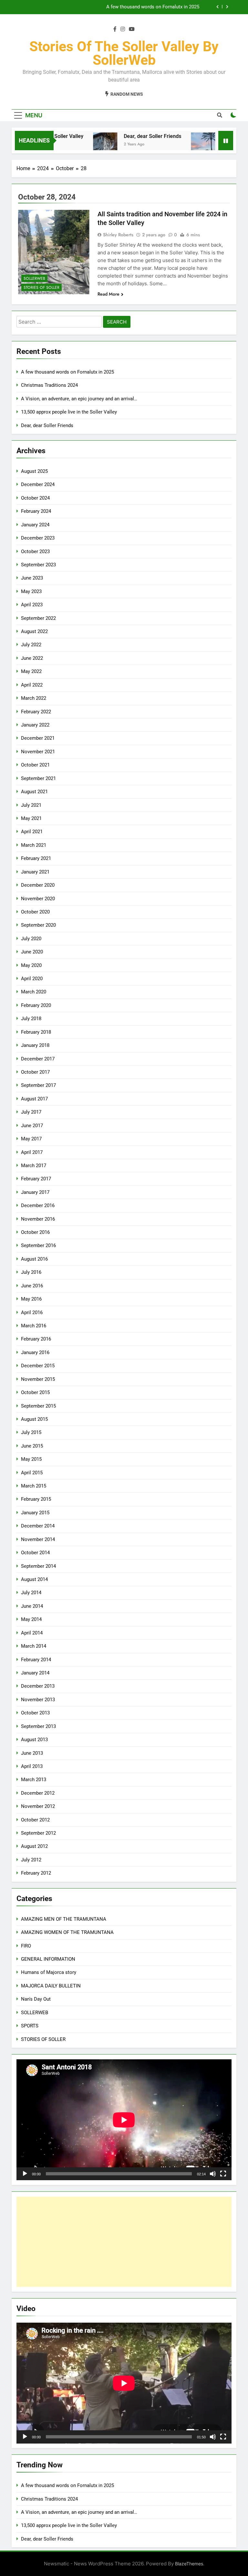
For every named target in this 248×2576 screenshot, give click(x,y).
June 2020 (32, 952)
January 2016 (35, 1352)
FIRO (26, 1946)
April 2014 (32, 1633)
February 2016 (36, 1339)
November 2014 (38, 1539)
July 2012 (31, 1860)
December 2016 (38, 1205)
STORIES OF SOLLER (41, 288)
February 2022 (36, 712)
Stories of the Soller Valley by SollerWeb (124, 53)
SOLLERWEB (34, 278)
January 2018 (35, 1045)
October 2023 (35, 551)
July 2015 (31, 1432)
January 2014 (35, 1673)
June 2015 (32, 1446)
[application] (124, 2120)
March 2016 (34, 1326)
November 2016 (38, 1219)
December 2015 (38, 1366)
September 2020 (38, 925)
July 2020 (31, 939)
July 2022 (31, 645)
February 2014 (36, 1660)
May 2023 (31, 591)
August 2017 (34, 1099)
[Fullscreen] (223, 2174)
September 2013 (38, 1726)
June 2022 (32, 658)
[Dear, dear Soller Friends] (85, 145)
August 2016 (34, 1259)
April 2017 (32, 1152)
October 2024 (35, 498)
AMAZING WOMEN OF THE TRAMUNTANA (67, 1932)
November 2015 (38, 1379)
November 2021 (38, 752)
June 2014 (32, 1606)
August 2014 (34, 1579)
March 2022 (34, 698)
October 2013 (35, 1713)
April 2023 (32, 605)
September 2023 (38, 565)
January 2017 (35, 1192)
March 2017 (34, 1166)
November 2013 (38, 1700)
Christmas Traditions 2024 (49, 385)
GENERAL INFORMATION (48, 1959)
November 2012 (38, 1806)
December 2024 (38, 484)
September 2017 (38, 1085)
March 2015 (34, 1486)
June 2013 (32, 1753)
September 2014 (38, 1566)
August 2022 (34, 631)
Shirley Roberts (118, 235)
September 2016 (38, 1245)
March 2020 (34, 992)
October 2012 (35, 1820)
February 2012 (36, 1873)
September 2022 (38, 618)
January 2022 (35, 725)
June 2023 (32, 578)
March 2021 (34, 845)
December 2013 (38, 1686)
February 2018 (36, 1032)
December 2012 (38, 1793)
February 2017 (36, 1179)
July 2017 (31, 1112)
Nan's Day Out (36, 1999)
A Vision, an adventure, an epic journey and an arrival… (79, 399)
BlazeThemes (189, 2564)
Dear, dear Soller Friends (132, 136)
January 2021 (35, 872)
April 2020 (32, 979)
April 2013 (32, 1766)
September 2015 (38, 1406)
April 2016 (32, 1312)
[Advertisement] (124, 2242)
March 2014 (34, 1646)
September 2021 (38, 778)
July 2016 (31, 1272)
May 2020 (31, 965)
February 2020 (36, 1005)
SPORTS (30, 2026)
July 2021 (31, 805)
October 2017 (35, 1072)
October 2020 (35, 912)
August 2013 (34, 1740)
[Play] (25, 2174)
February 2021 (36, 858)
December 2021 (38, 738)
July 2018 (31, 1019)
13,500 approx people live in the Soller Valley (69, 412)
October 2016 (35, 1232)
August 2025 (34, 471)
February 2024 (36, 511)
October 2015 (35, 1392)
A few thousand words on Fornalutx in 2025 (153, 7)
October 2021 (35, 765)
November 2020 (38, 899)
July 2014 (31, 1593)
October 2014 (35, 1553)
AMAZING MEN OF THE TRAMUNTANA (64, 1919)
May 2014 (31, 1619)
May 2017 (31, 1139)
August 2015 (34, 1419)
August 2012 (34, 1846)
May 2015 (31, 1459)
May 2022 (31, 671)
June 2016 (32, 1286)
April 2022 (32, 685)
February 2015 (36, 1499)
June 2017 (32, 1126)
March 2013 (34, 1780)
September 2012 (38, 1833)
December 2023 (38, 538)
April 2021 (32, 832)
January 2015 (35, 1513)
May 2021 (31, 818)
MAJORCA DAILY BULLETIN (51, 1986)
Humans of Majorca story (49, 1972)
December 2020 (38, 885)
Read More (108, 294)
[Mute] (213, 2174)
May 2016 (31, 1299)
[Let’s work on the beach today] (183, 145)
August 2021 (34, 792)
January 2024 (35, 525)
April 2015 (32, 1473)
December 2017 (38, 1059)
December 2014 (38, 1526)
